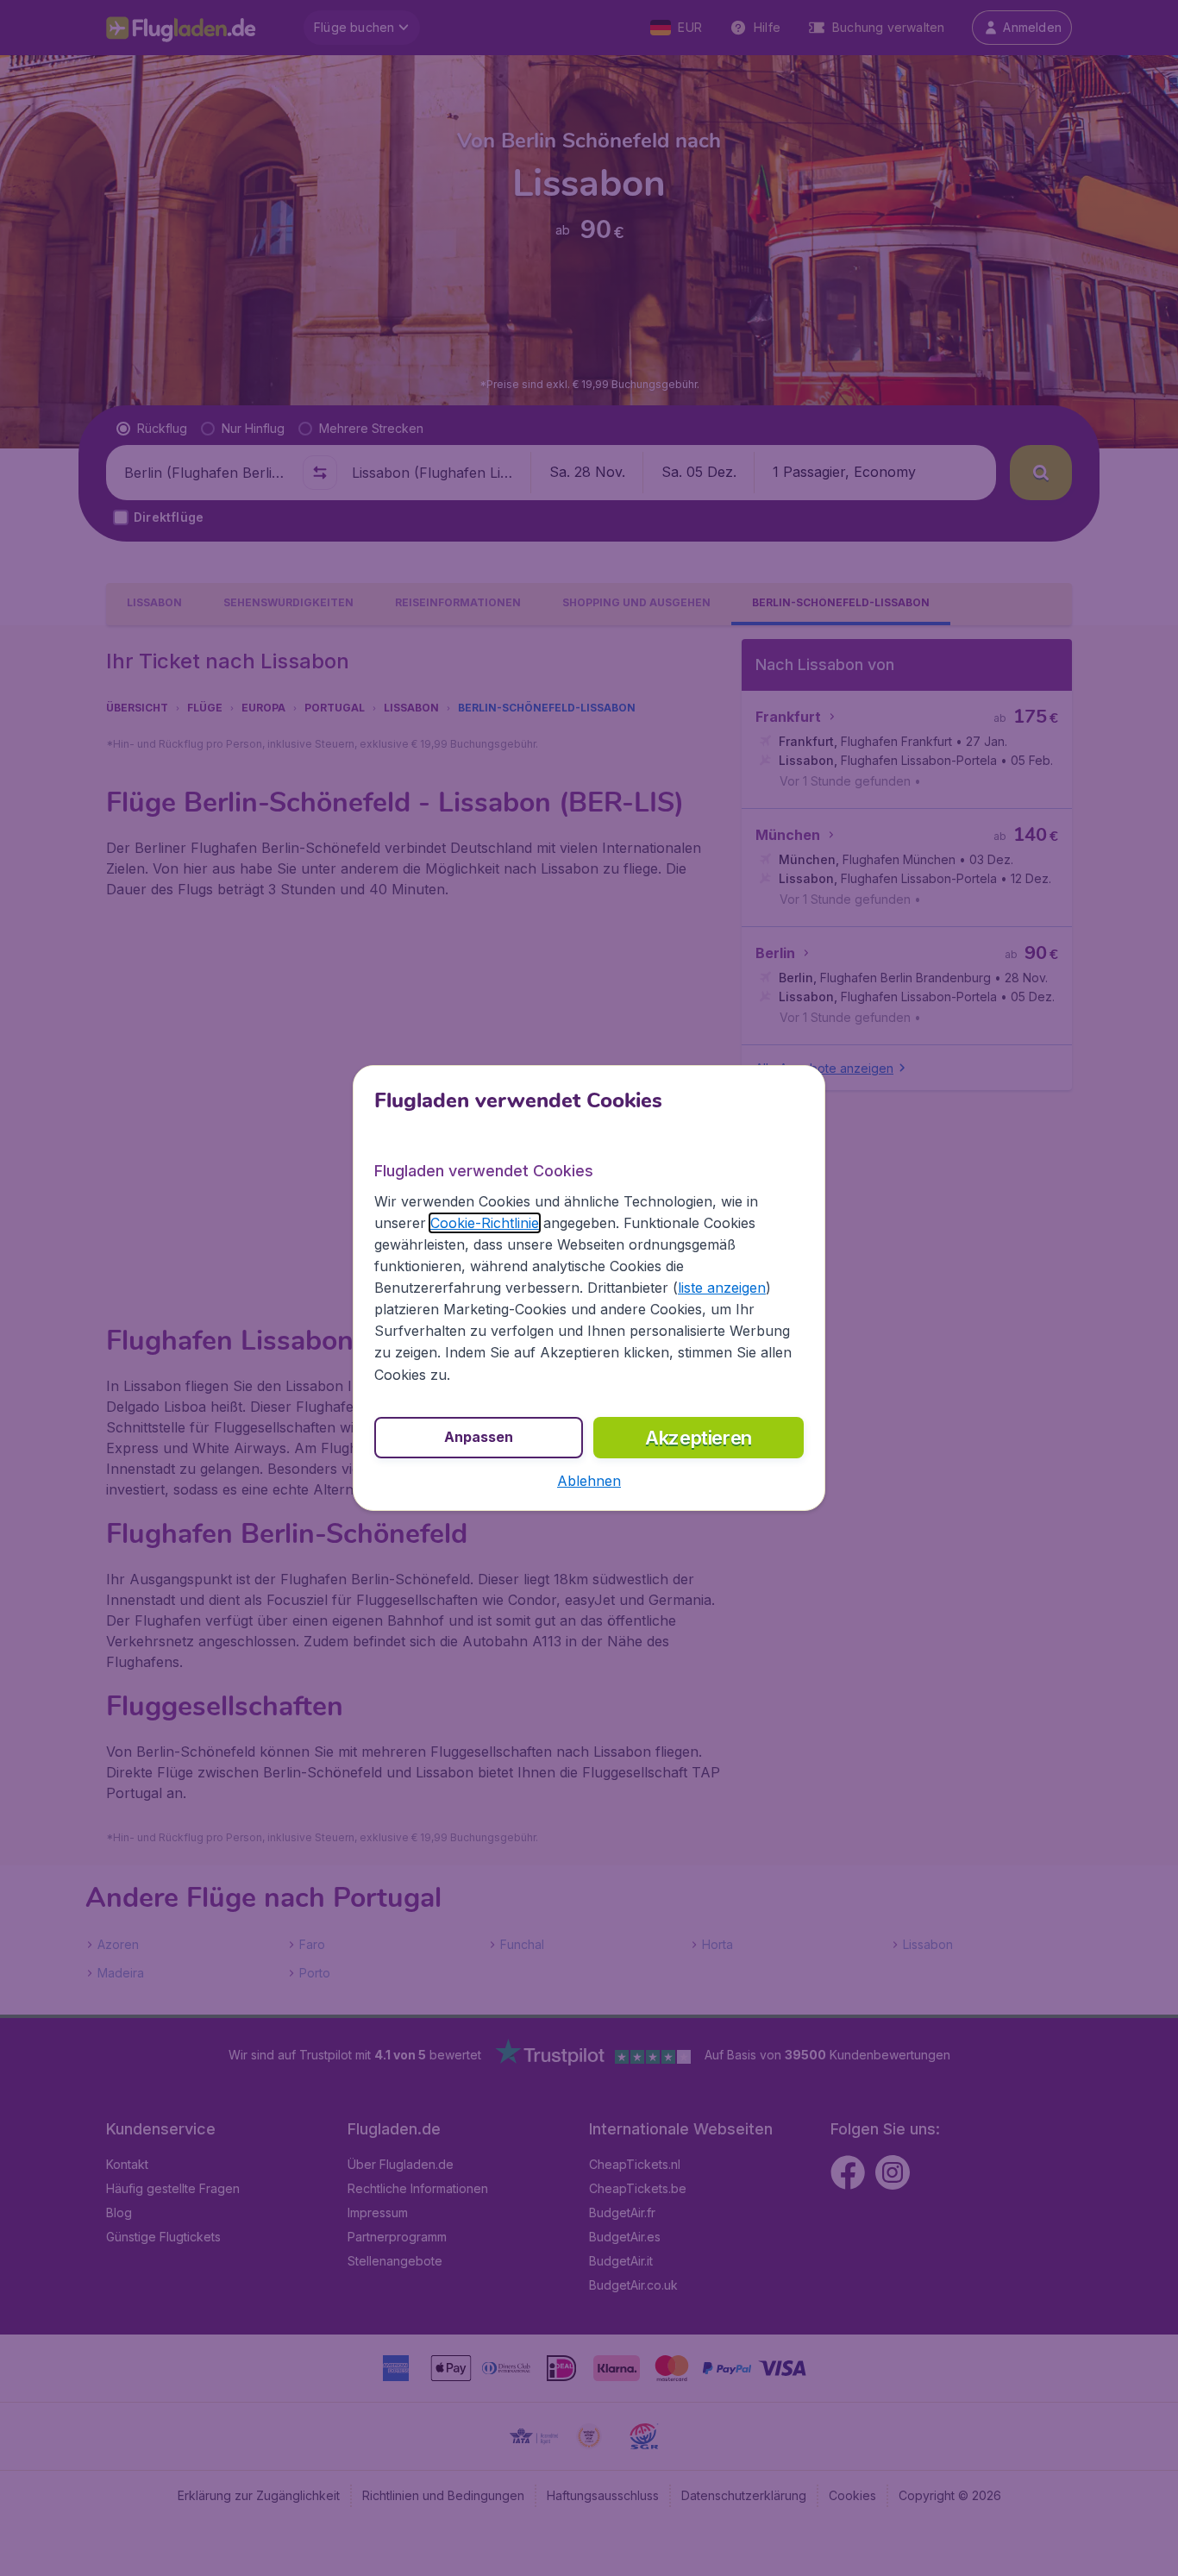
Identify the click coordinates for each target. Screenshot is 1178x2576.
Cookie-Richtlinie (485, 1223)
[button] (589, 1481)
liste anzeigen (722, 1288)
